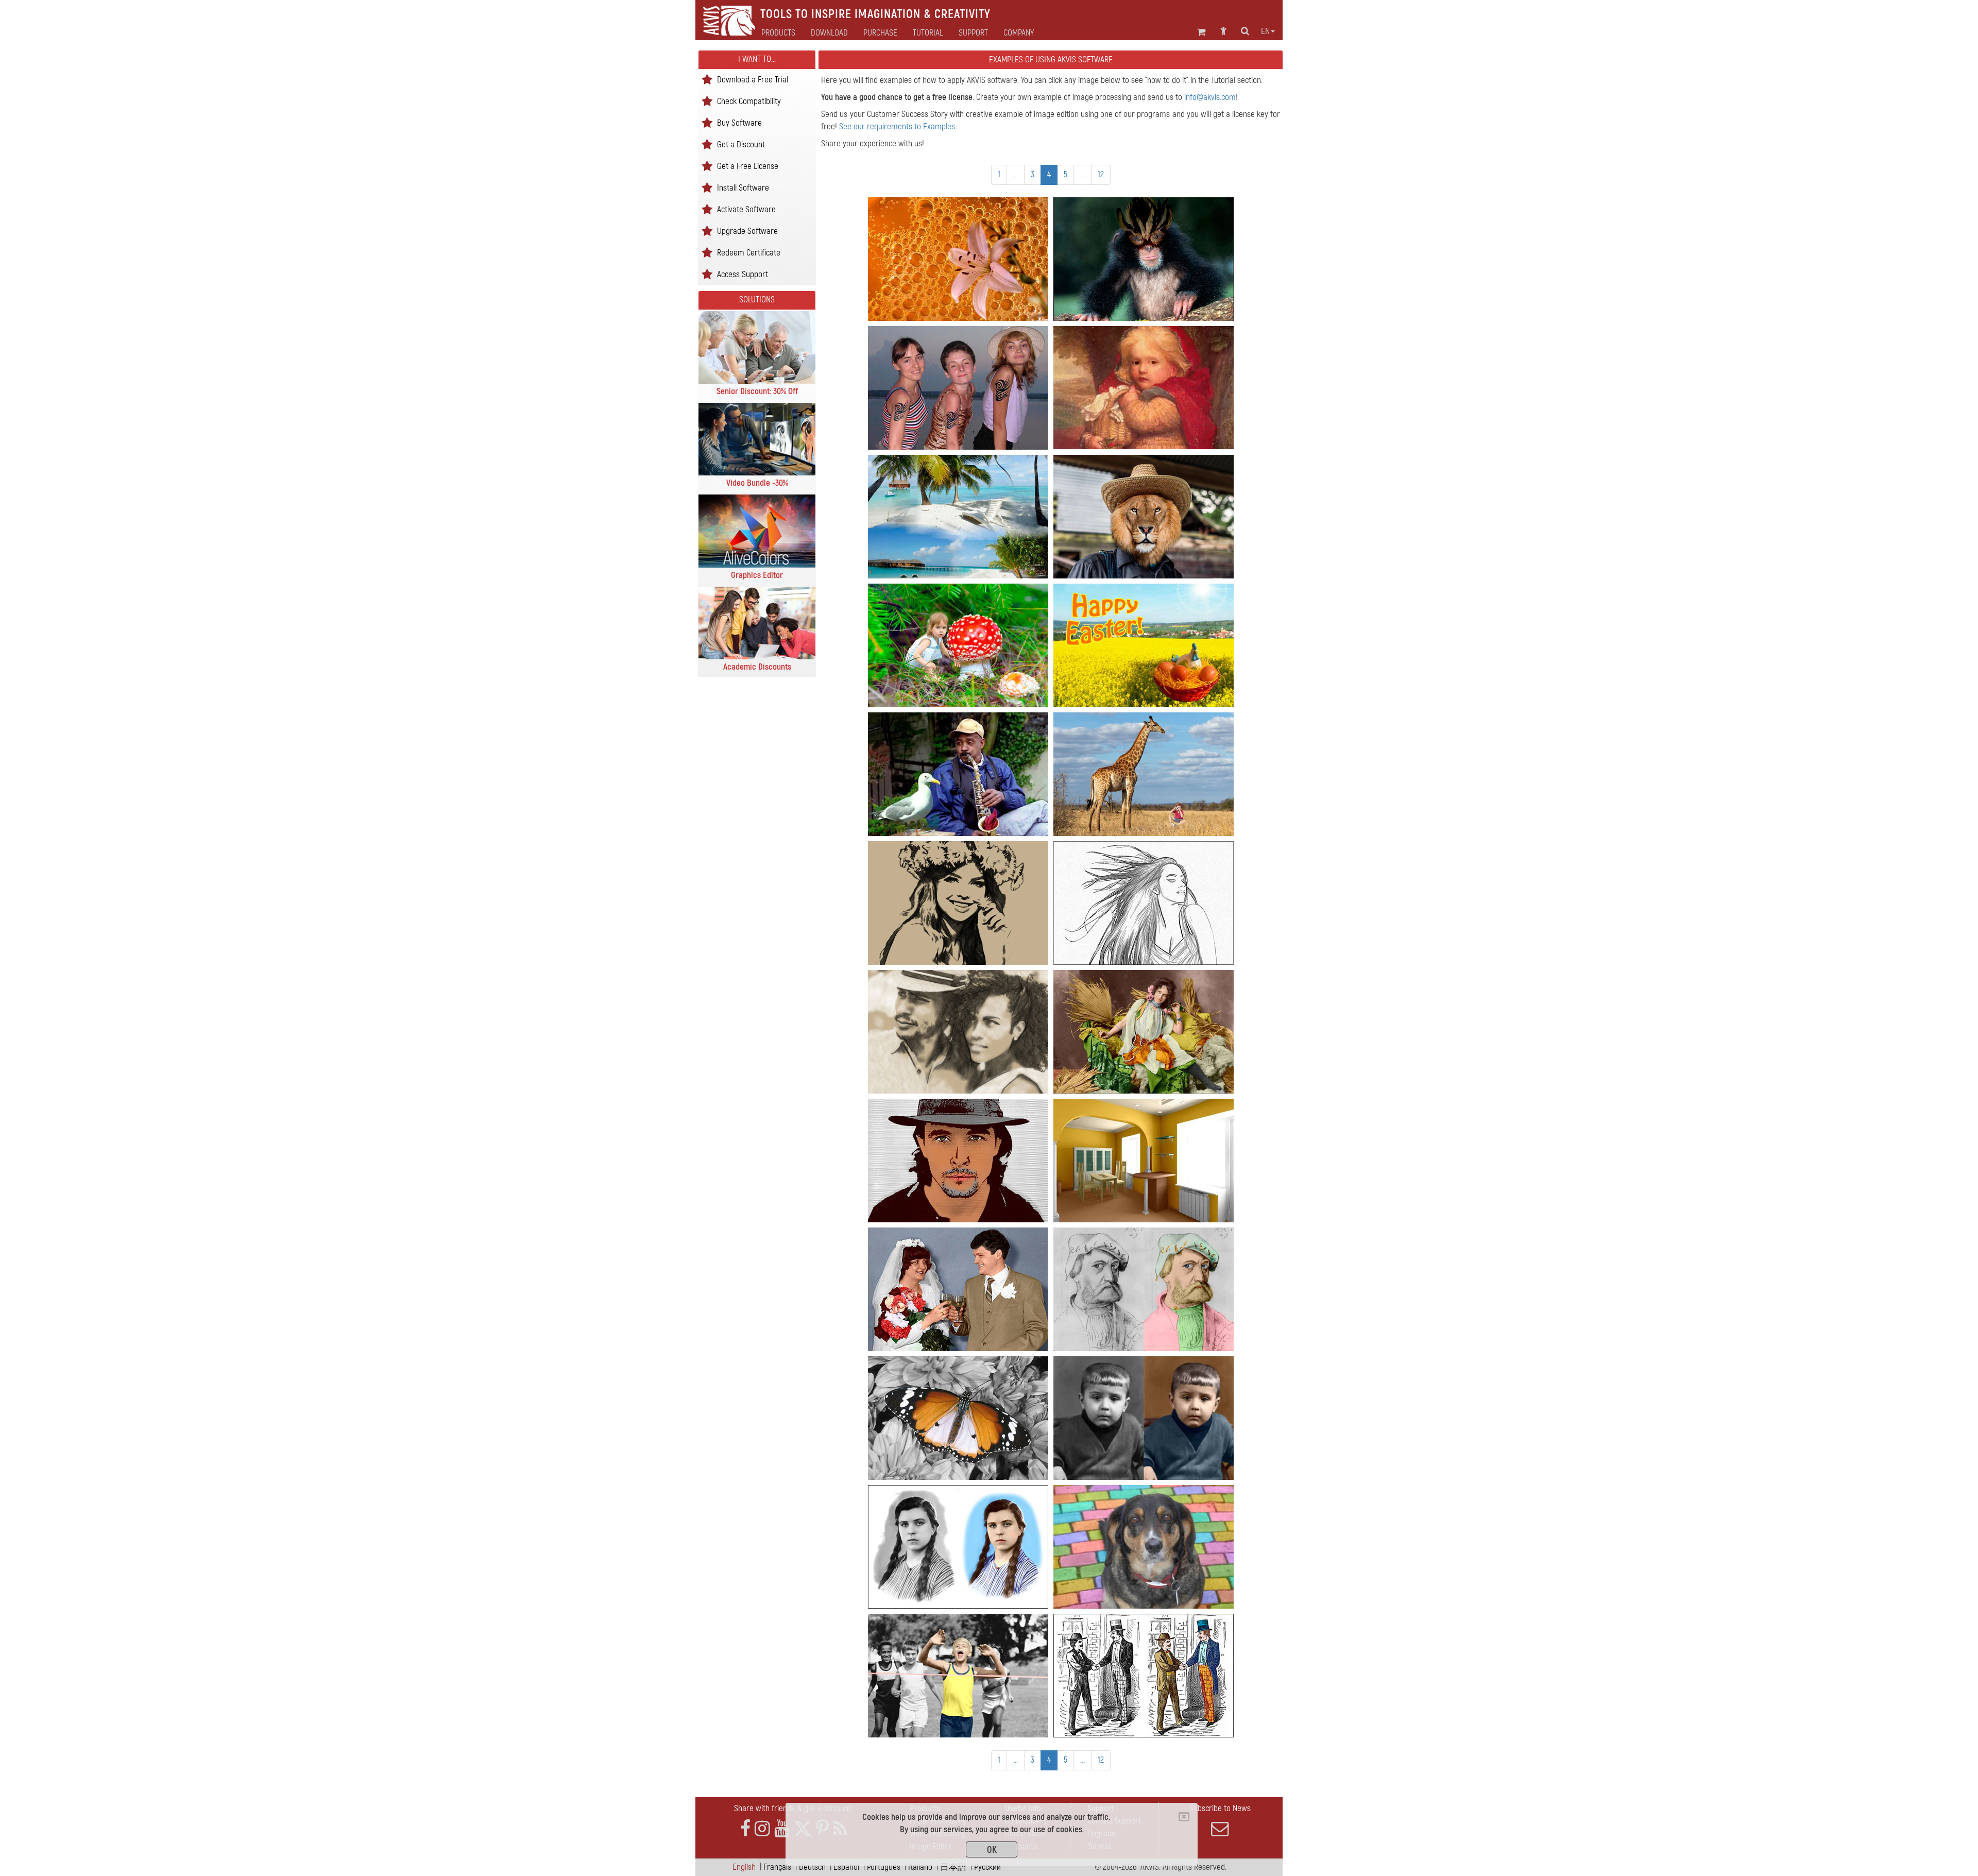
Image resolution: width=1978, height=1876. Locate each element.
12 (1101, 174)
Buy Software (739, 122)
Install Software (743, 187)
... (1016, 174)
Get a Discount (741, 144)
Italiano (920, 1867)
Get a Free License (748, 166)
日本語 (953, 1867)
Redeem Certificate (749, 252)
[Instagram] (762, 1829)
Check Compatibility (749, 101)
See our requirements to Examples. (898, 126)
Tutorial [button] (928, 33)
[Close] (1184, 1817)
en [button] (1265, 31)
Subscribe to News (1220, 1808)
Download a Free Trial (753, 79)
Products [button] (778, 33)
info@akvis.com (1210, 97)
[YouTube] (782, 1829)
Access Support (743, 274)
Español (846, 1867)
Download (829, 33)
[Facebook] (745, 1829)
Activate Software (746, 209)
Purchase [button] (880, 33)
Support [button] (973, 33)
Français (777, 1867)
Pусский (987, 1867)
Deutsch (812, 1867)
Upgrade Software (747, 231)
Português (884, 1867)
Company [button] (1019, 33)
